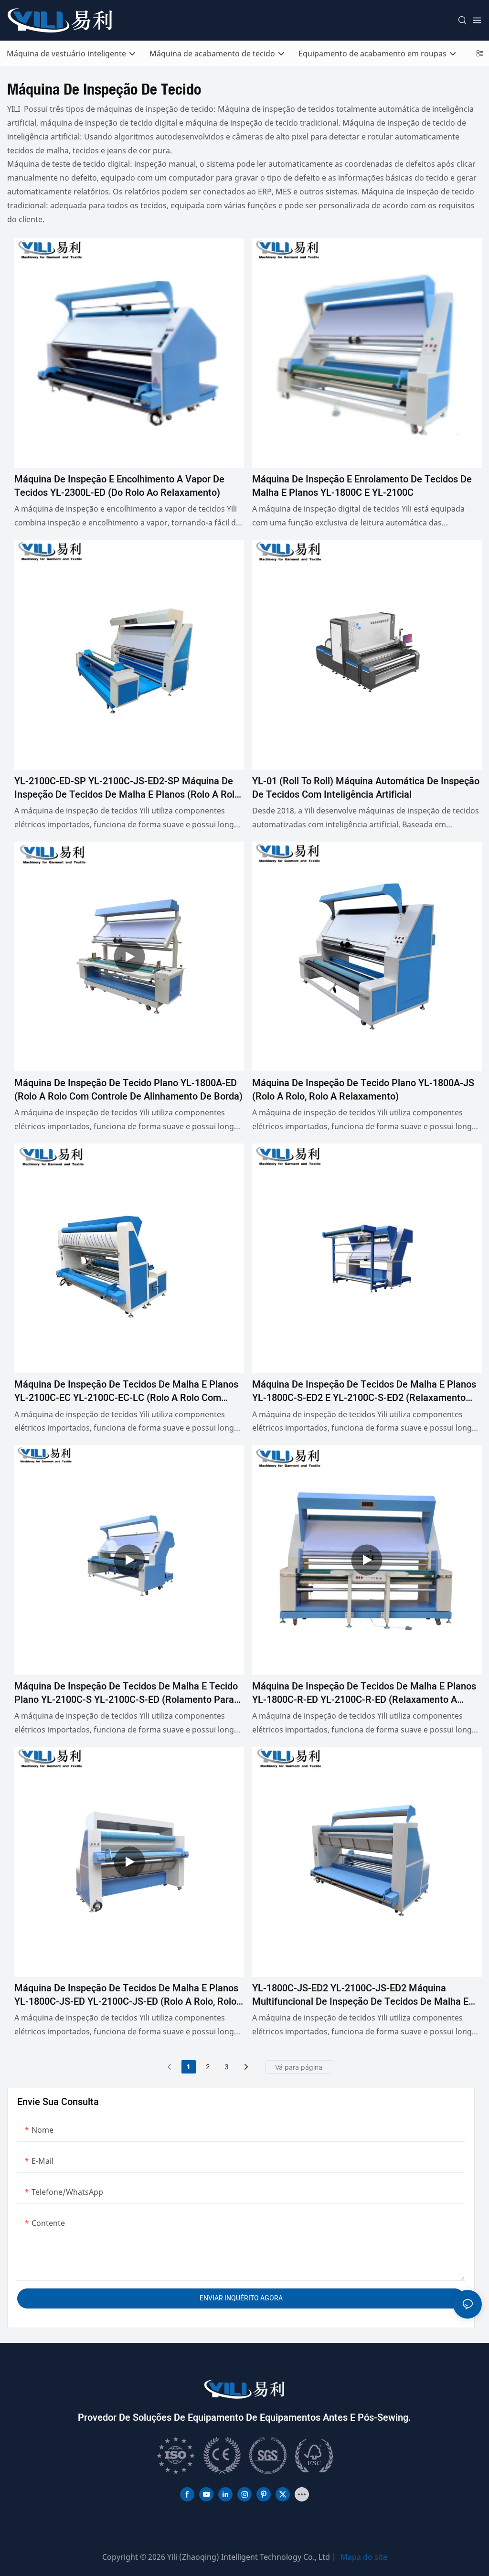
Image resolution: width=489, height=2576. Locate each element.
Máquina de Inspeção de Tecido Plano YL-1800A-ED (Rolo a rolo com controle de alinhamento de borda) (128, 1090)
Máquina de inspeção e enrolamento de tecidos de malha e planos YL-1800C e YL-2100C (362, 486)
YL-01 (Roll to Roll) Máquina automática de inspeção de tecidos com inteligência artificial (366, 788)
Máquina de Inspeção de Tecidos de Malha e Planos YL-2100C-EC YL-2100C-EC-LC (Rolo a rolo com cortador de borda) (126, 1391)
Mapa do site (364, 2557)
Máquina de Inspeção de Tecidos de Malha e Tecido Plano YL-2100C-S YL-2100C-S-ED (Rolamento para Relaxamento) (126, 1693)
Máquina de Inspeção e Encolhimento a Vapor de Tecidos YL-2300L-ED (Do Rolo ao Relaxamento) (119, 486)
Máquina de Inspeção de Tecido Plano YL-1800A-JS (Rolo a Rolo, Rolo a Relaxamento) (363, 1090)
